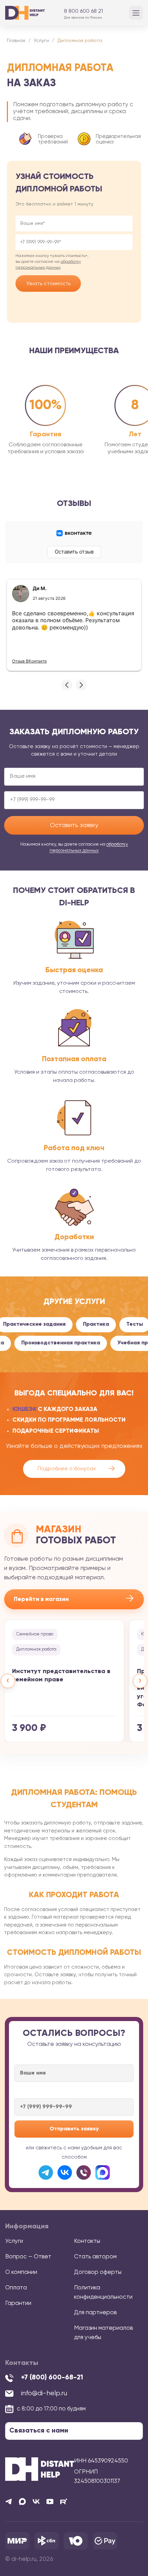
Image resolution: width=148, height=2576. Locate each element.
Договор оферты (98, 2272)
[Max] (22, 2502)
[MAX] (103, 2172)
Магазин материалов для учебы (103, 2333)
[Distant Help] (25, 13)
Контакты (87, 2241)
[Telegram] (46, 2172)
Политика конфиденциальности (103, 2292)
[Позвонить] (84, 2172)
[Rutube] (64, 2502)
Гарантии (18, 2303)
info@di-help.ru (44, 2393)
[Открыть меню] (136, 13)
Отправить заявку (74, 2129)
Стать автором (95, 2257)
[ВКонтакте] (65, 2172)
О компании (21, 2272)
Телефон (74, 242)
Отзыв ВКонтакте (29, 661)
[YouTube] (50, 2502)
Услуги (41, 41)
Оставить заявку (74, 825)
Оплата (16, 2288)
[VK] (36, 2502)
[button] (67, 685)
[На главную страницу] (40, 2469)
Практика (82, 1324)
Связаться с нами (39, 2431)
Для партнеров (95, 2313)
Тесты (120, 1324)
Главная (16, 41)
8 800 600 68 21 (83, 11)
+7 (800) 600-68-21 (52, 2378)
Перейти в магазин (74, 1599)
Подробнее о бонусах (76, 1469)
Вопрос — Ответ (28, 2257)
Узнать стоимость (48, 284)
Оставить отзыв (74, 552)
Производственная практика (78, 1343)
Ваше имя (74, 223)
